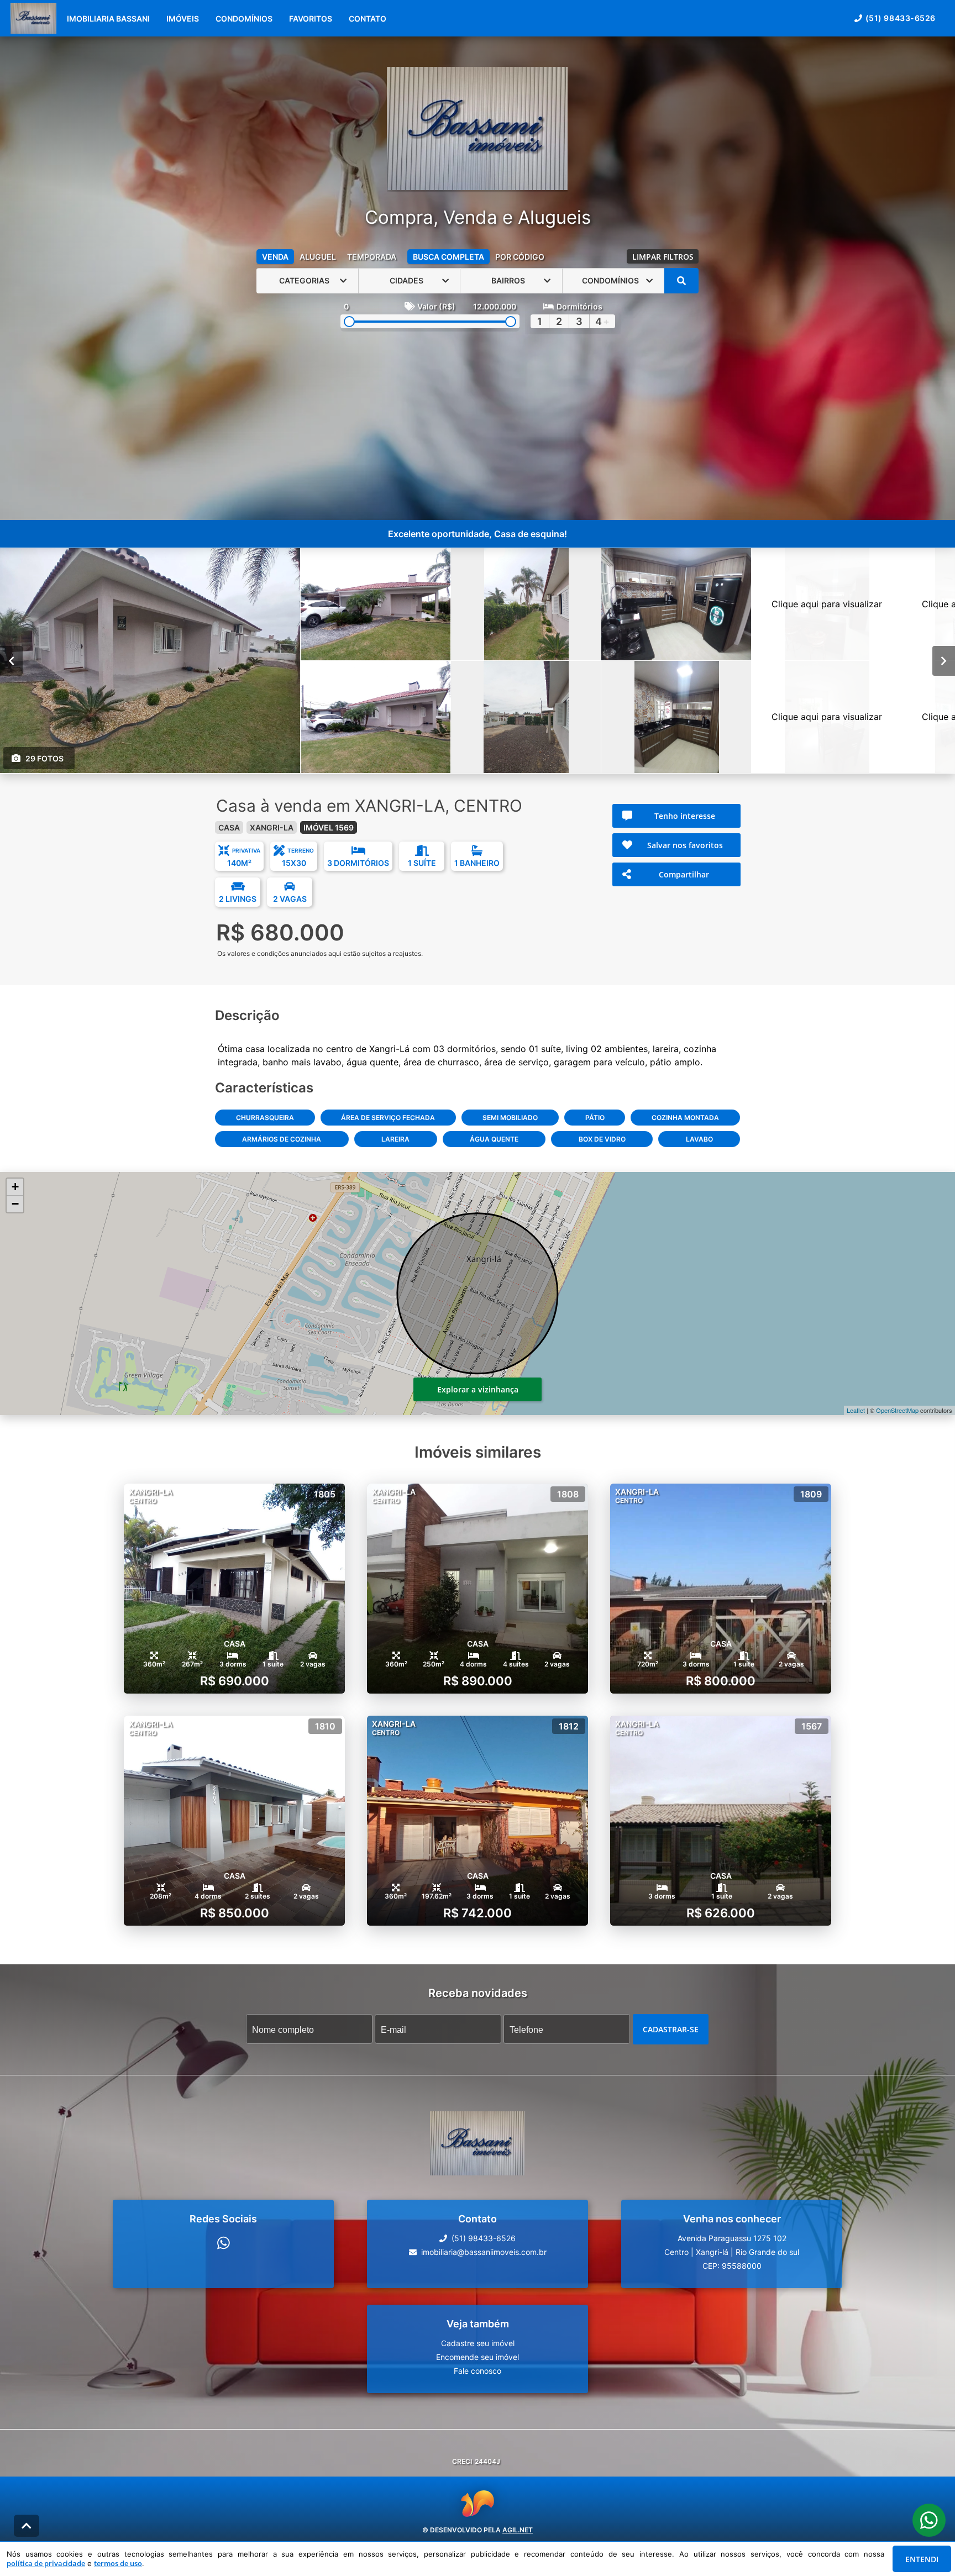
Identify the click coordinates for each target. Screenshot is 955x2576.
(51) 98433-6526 (901, 18)
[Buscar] (681, 281)
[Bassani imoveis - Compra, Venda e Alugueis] (477, 130)
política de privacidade (46, 2563)
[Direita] (944, 660)
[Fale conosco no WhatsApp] (224, 2243)
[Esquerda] (11, 660)
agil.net (518, 2530)
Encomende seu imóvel (478, 2357)
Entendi (922, 2559)
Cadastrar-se (671, 2029)
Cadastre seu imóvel (478, 2343)
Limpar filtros (663, 257)
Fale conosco (478, 2371)
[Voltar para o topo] (27, 2526)
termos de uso (118, 2563)
